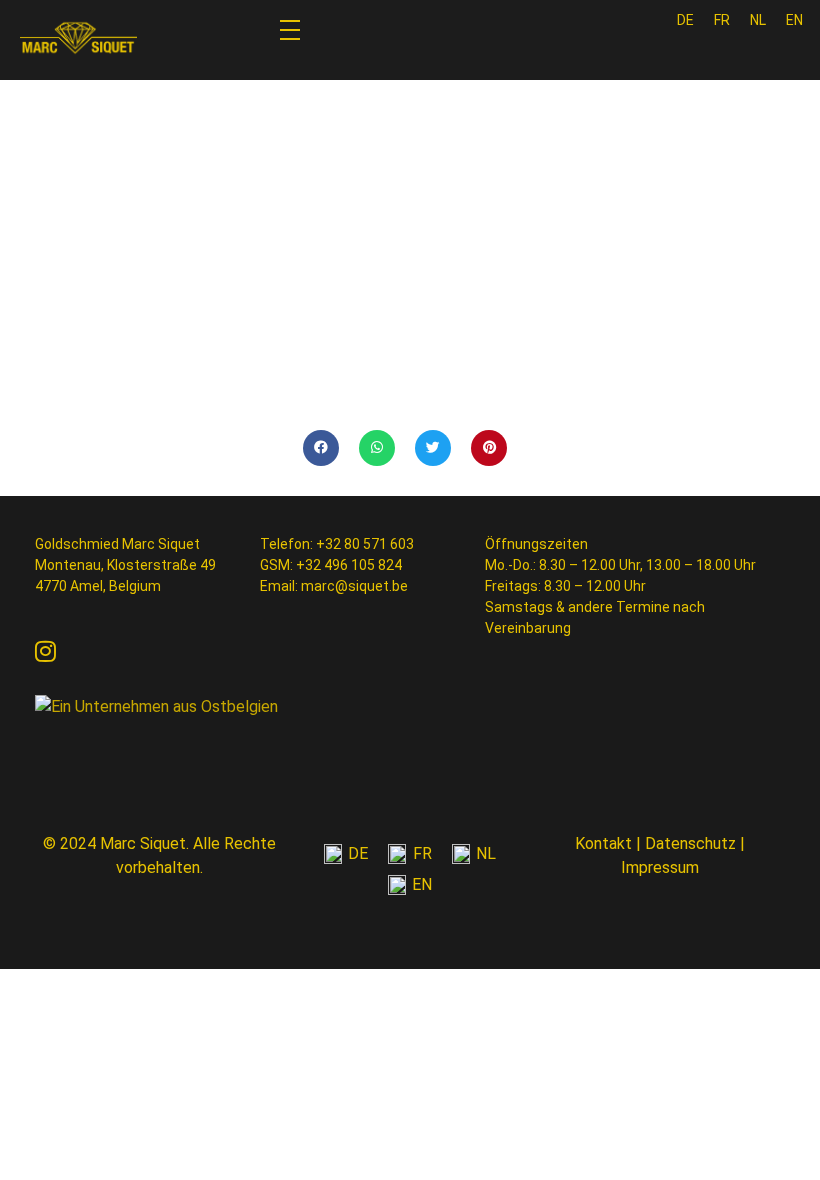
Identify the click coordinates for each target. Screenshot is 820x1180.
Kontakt (603, 843)
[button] (321, 448)
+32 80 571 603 (365, 544)
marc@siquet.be (354, 586)
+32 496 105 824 (349, 565)
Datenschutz (690, 843)
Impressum (660, 867)
